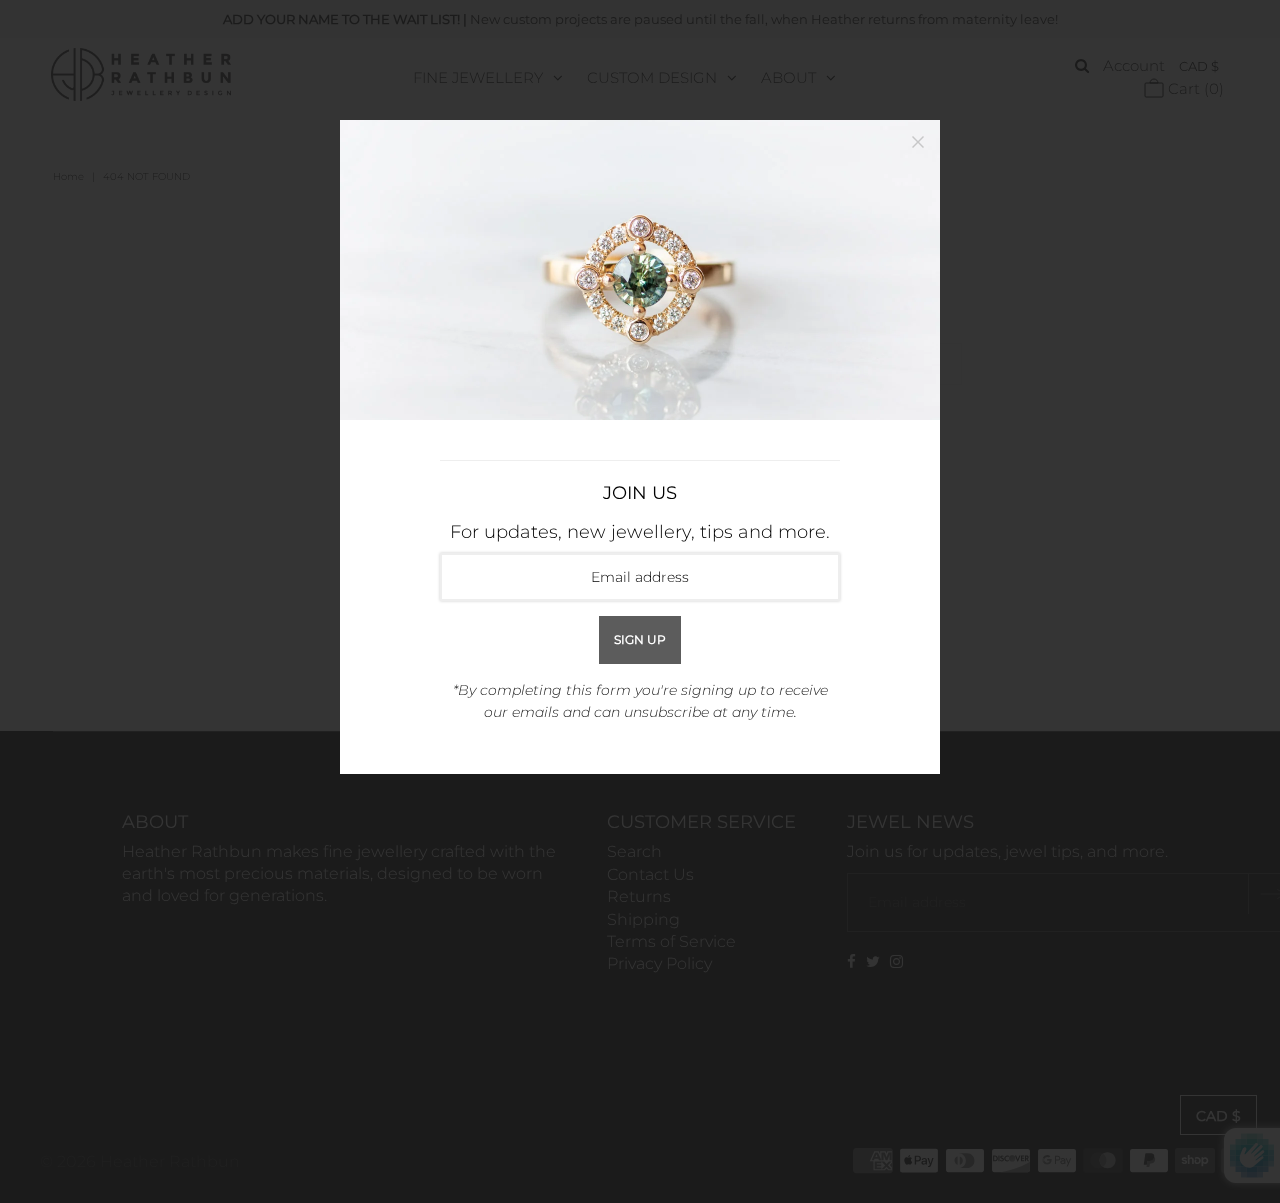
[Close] (918, 142)
